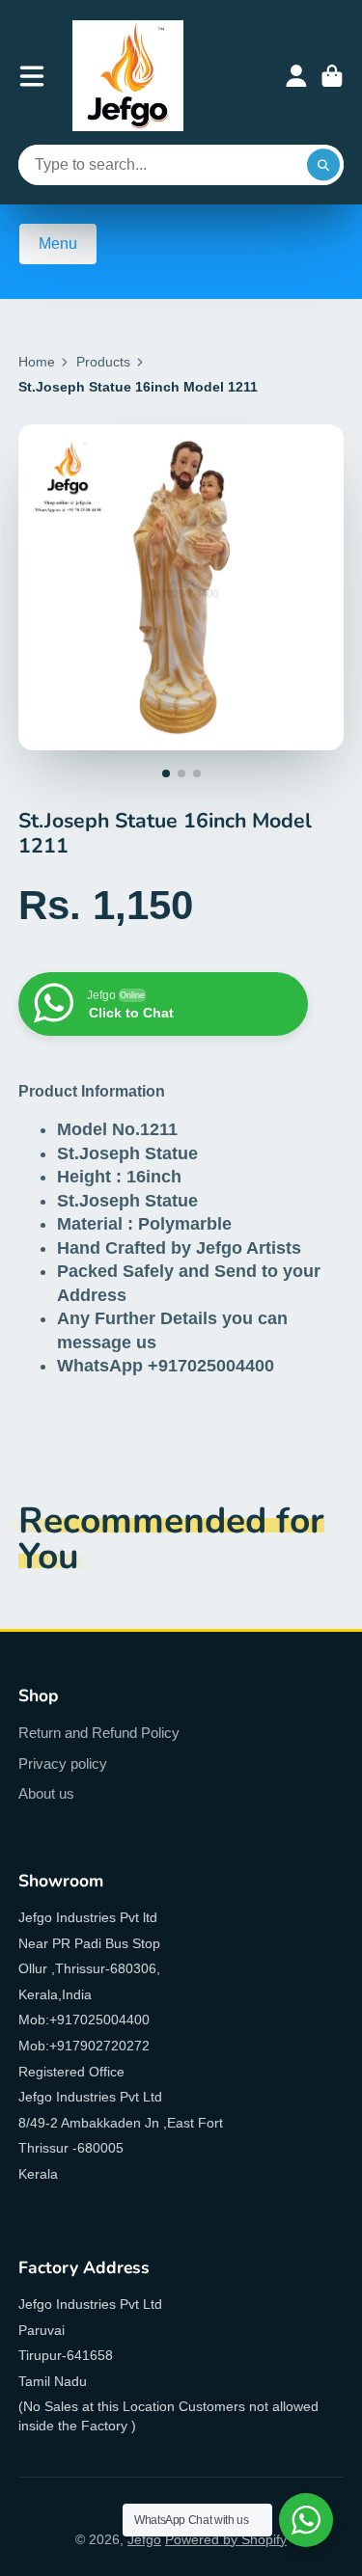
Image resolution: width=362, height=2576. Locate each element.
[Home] (128, 76)
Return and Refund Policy (99, 1733)
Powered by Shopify (226, 2539)
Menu (58, 244)
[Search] (323, 165)
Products (103, 362)
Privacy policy (63, 1763)
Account (296, 76)
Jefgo (144, 2539)
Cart (332, 76)
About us (46, 1793)
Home (37, 362)
